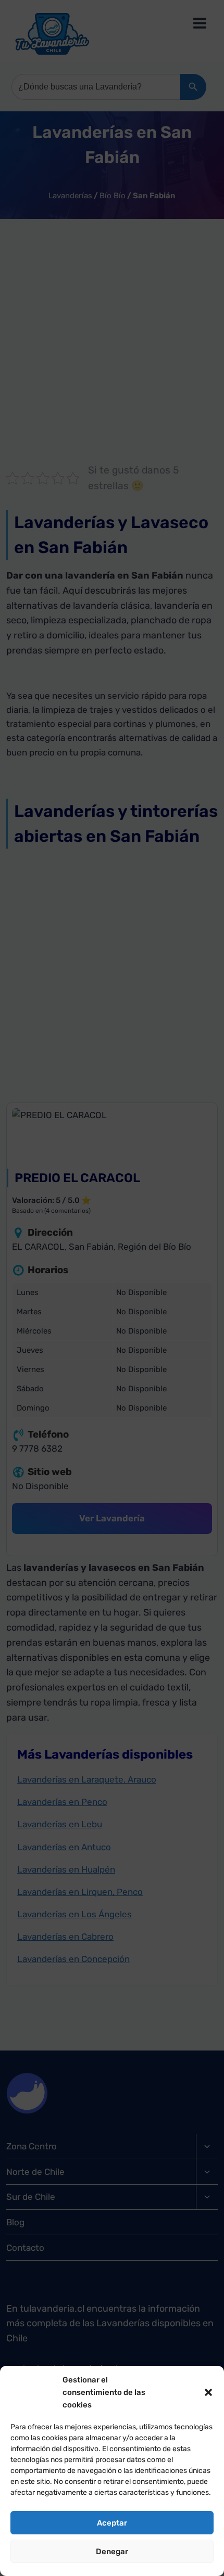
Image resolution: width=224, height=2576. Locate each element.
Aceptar (112, 2523)
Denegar (112, 2552)
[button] (208, 2392)
